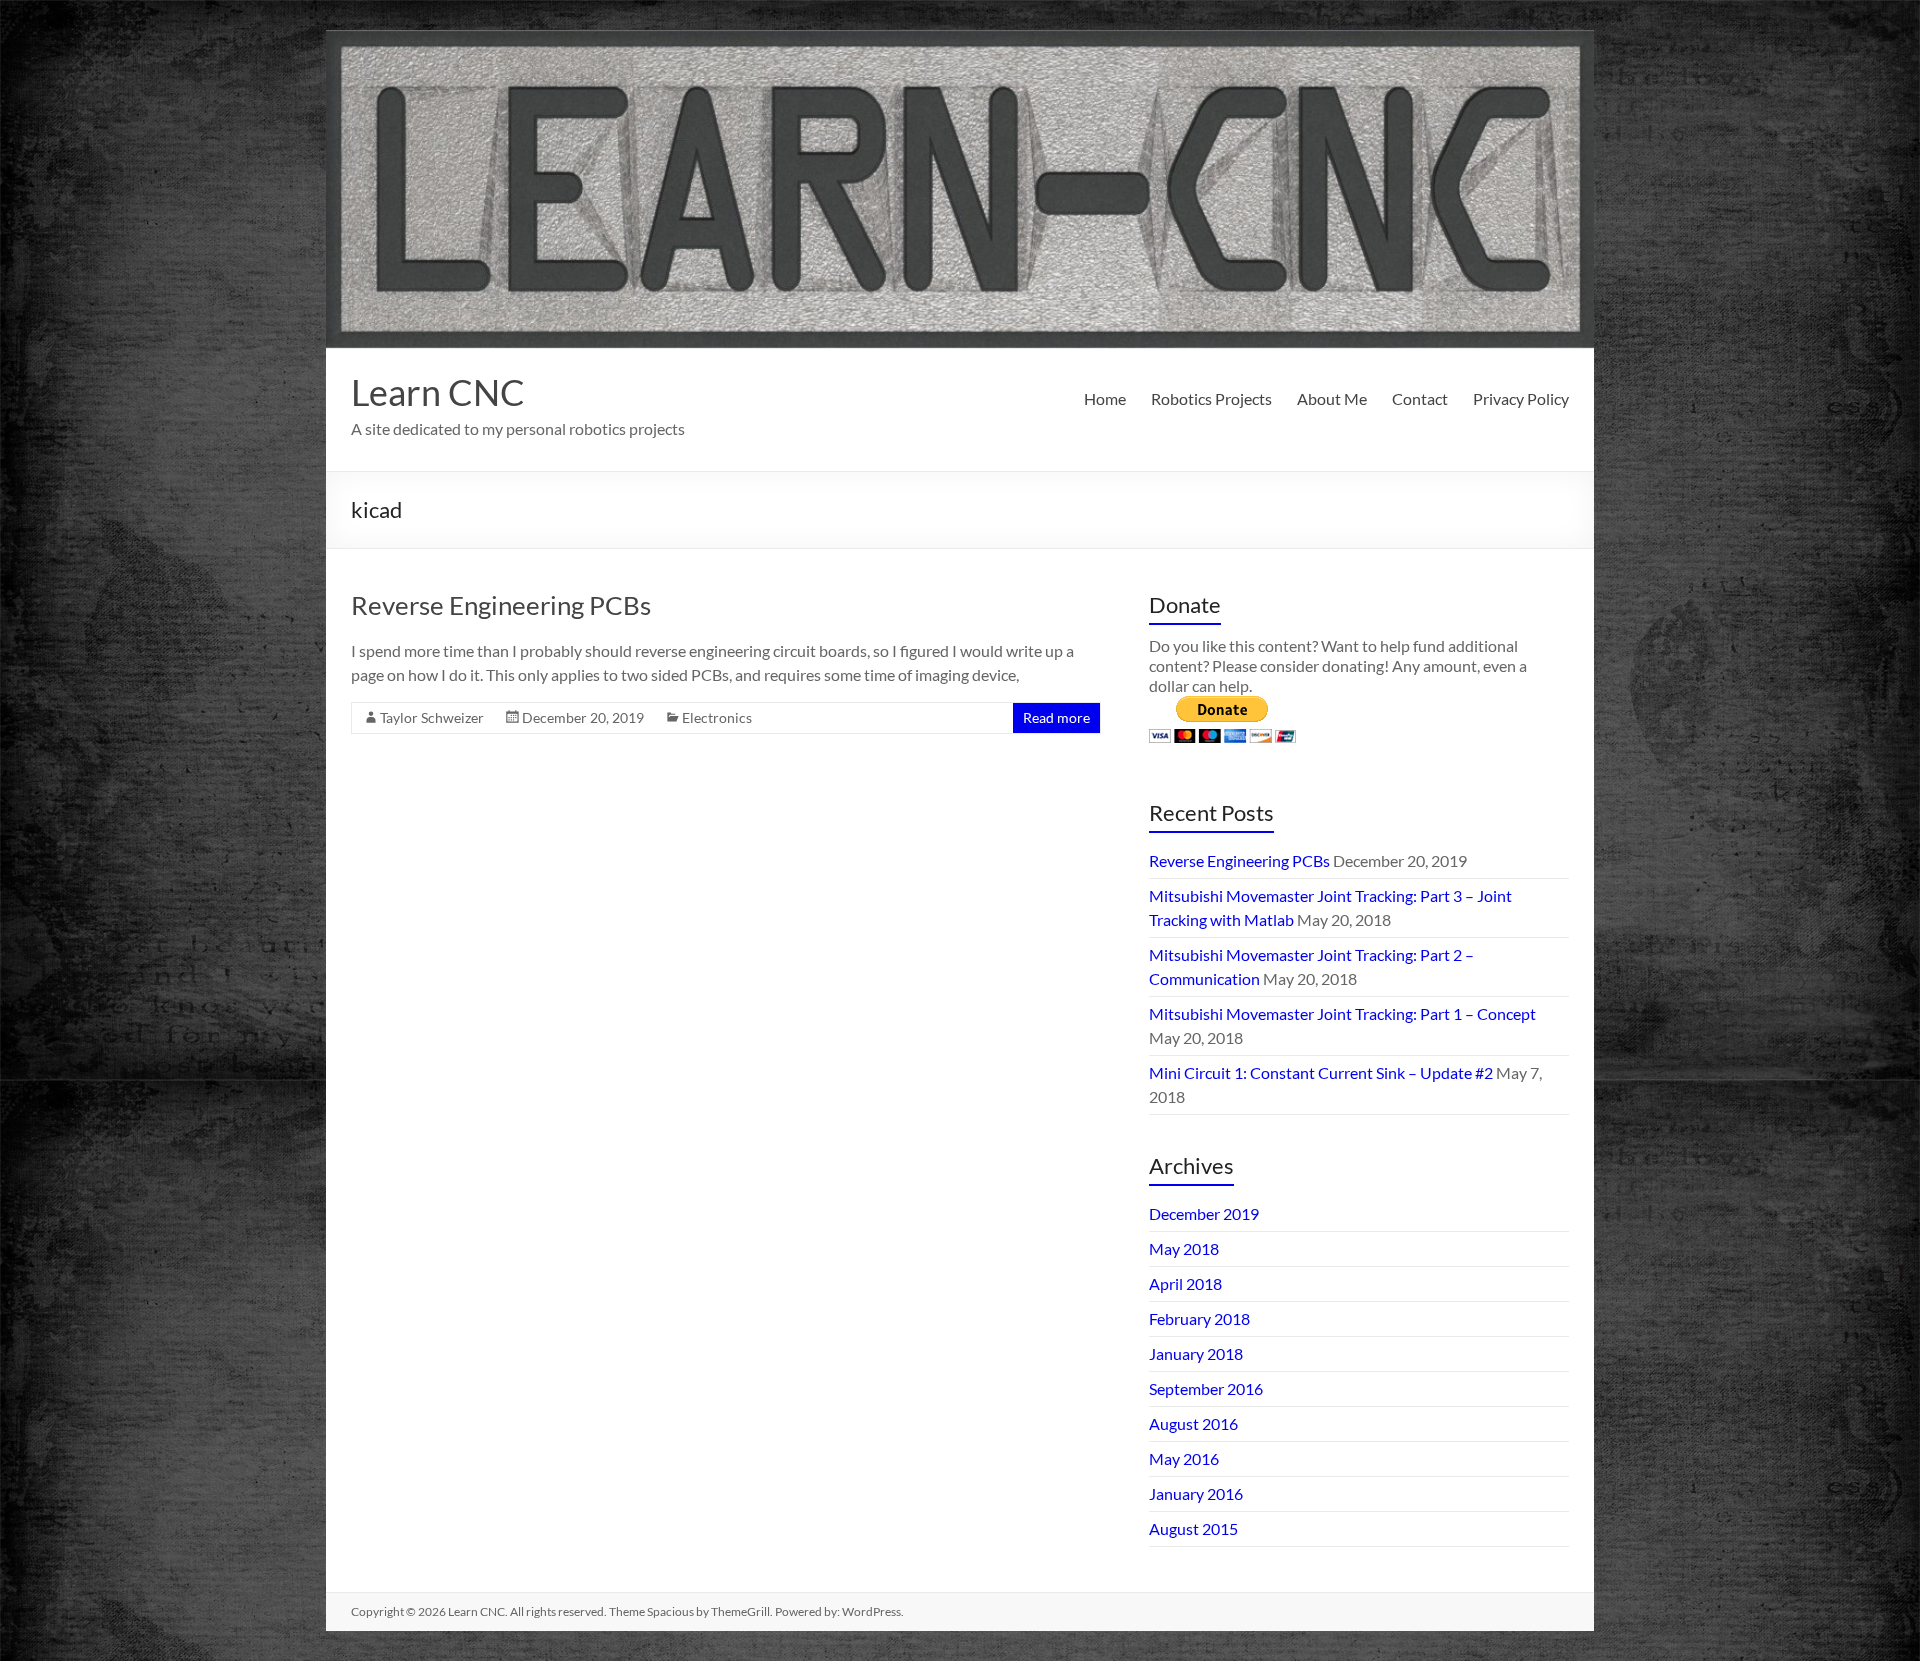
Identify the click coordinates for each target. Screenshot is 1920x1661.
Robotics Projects (1211, 398)
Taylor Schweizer (432, 717)
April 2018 (1185, 1283)
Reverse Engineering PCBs (501, 605)
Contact (1420, 398)
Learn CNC (438, 392)
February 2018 (1199, 1318)
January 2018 (1196, 1353)
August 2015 (1193, 1528)
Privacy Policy (1521, 398)
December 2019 (1204, 1213)
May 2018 (1184, 1248)
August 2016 (1193, 1423)
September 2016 (1206, 1388)
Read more (1056, 717)
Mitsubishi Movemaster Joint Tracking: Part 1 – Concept (1342, 1013)
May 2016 (1184, 1458)
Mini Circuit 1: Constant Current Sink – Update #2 (1321, 1072)
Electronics (717, 717)
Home (1105, 398)
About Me (1332, 398)
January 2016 (1196, 1493)
